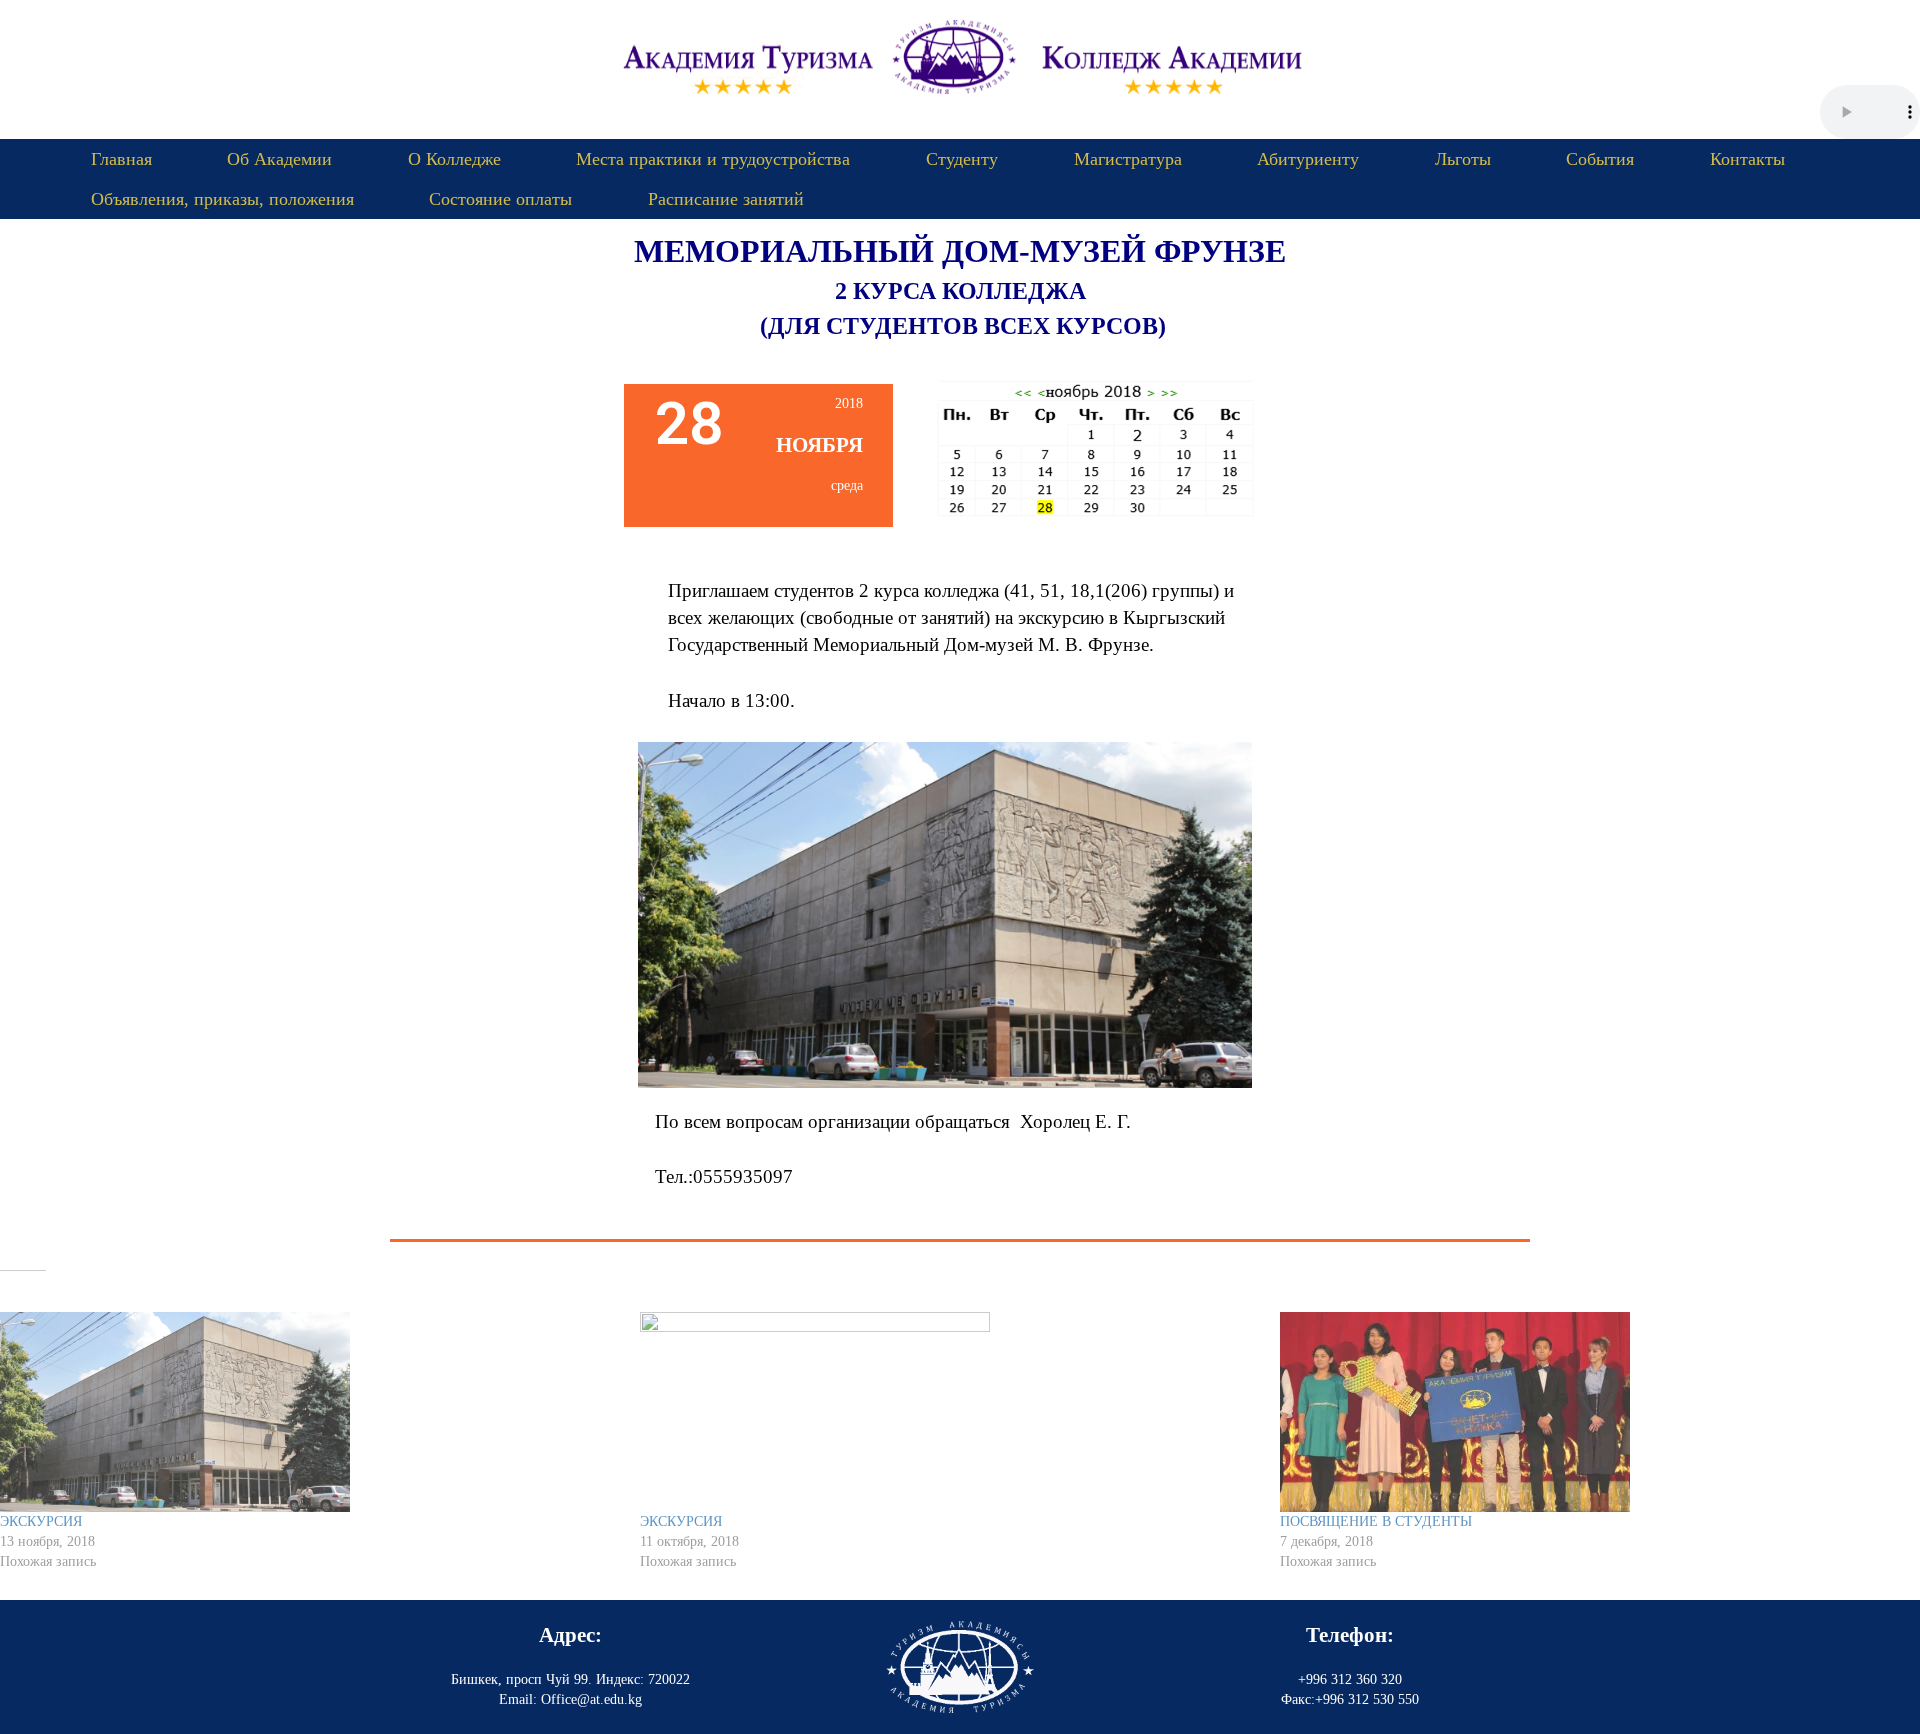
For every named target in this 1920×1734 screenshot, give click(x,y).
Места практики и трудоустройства (713, 159)
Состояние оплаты (500, 199)
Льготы (1463, 159)
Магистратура (1128, 159)
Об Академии (279, 159)
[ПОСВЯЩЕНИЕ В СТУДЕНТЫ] (1590, 1412)
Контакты (1747, 159)
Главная (121, 159)
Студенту (962, 159)
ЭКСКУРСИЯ (41, 1521)
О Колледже (454, 159)
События (1600, 159)
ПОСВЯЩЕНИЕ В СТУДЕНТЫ (1376, 1521)
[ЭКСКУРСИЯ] (310, 1412)
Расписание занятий (726, 199)
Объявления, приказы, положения (222, 199)
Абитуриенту (1308, 159)
